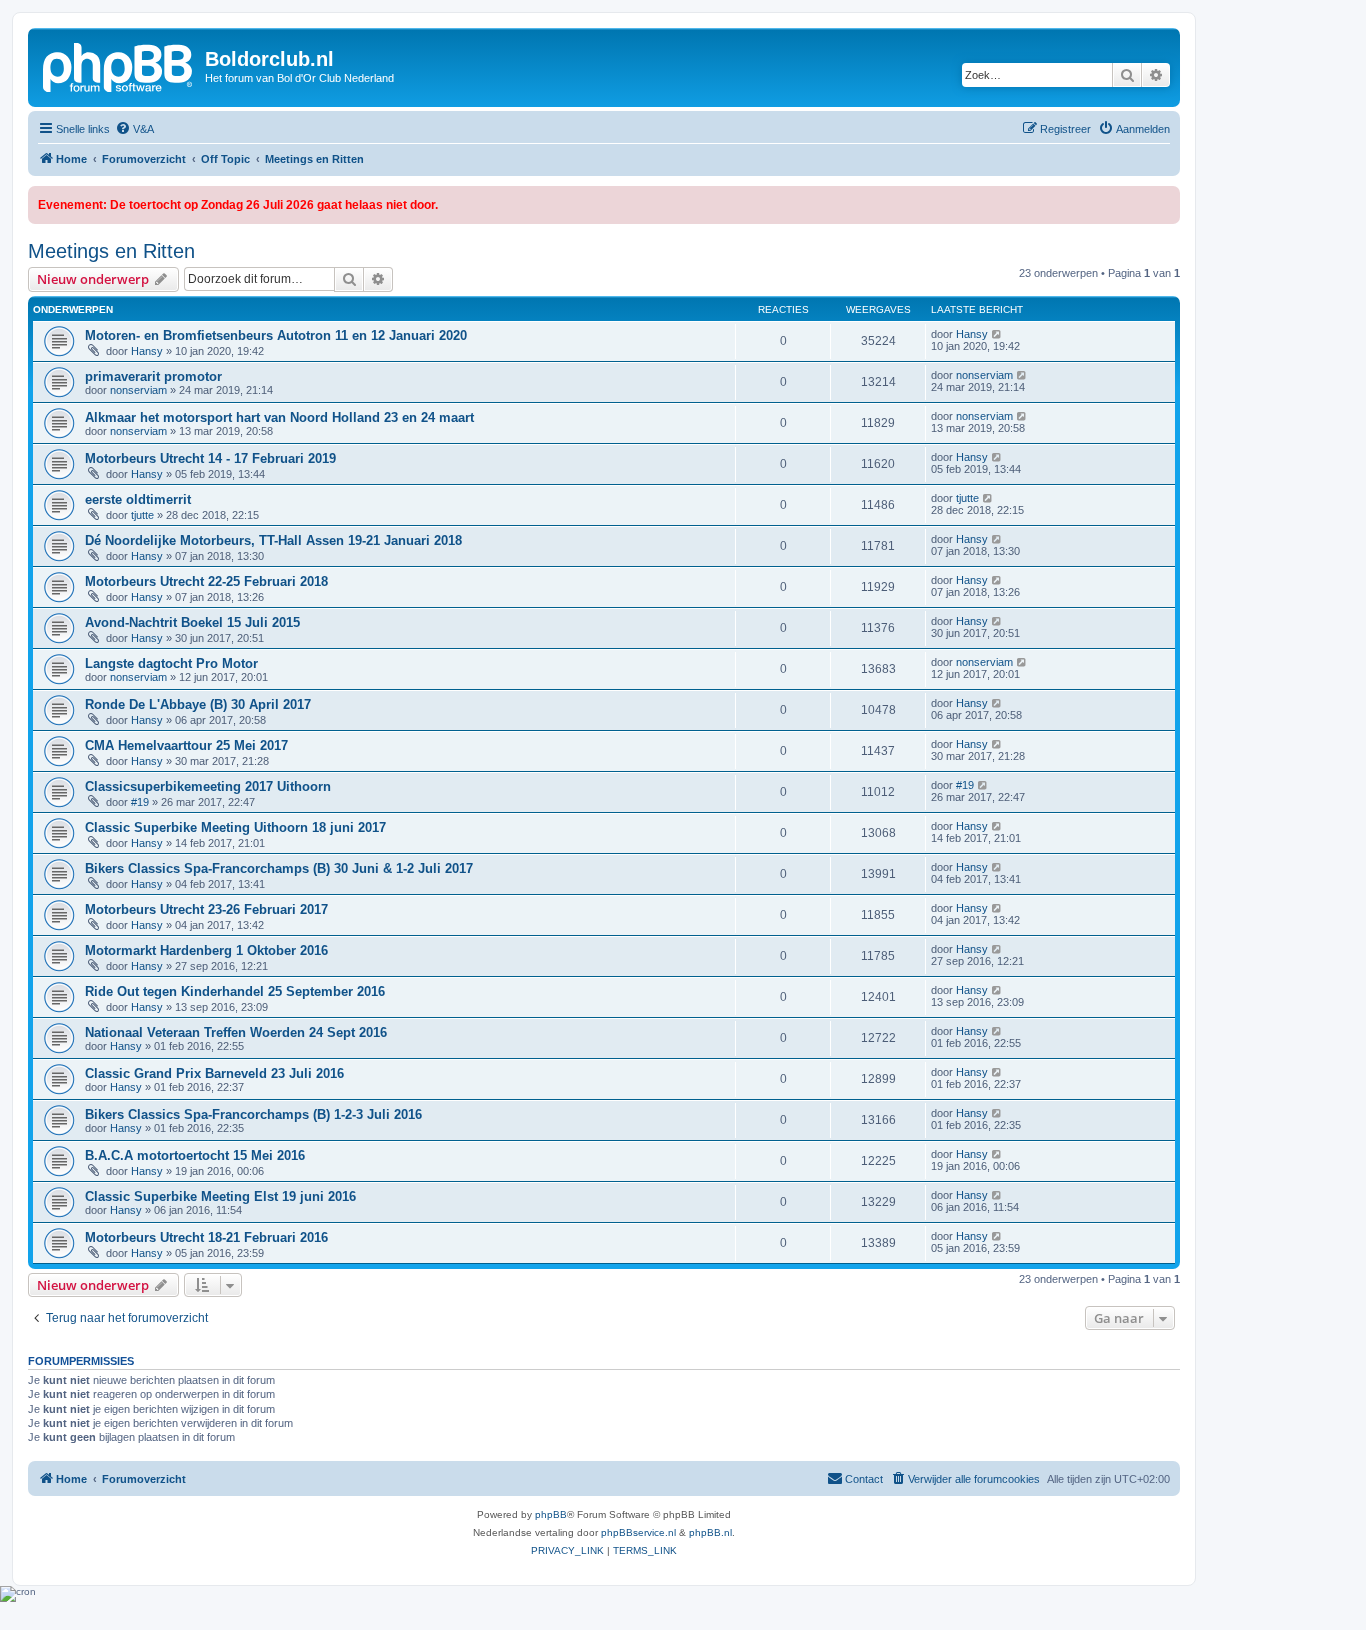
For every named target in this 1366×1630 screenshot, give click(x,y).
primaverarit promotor (153, 376)
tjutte (142, 515)
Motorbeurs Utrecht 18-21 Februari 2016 (206, 1237)
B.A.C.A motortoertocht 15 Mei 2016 (195, 1155)
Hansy (147, 351)
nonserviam (138, 390)
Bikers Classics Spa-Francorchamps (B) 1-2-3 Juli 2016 (253, 1114)
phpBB (551, 1514)
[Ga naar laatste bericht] (997, 334)
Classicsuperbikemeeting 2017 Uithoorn (208, 786)
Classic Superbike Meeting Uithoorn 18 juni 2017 (235, 827)
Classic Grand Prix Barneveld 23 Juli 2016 (214, 1073)
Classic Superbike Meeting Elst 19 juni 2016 (220, 1196)
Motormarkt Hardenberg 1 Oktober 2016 (206, 950)
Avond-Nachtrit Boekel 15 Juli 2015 (192, 622)
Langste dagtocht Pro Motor (171, 663)
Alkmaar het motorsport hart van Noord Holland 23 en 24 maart (279, 417)
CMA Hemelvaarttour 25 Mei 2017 (186, 745)
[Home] (119, 65)
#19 (140, 802)
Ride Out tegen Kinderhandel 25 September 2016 (235, 991)
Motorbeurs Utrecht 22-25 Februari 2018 (206, 581)
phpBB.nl (710, 1532)
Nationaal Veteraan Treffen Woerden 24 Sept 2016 (236, 1032)
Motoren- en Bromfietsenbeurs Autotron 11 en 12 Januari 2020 (276, 335)
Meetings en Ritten (111, 251)
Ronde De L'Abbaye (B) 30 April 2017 (198, 704)
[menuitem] (134, 129)
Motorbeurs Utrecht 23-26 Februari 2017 (206, 909)
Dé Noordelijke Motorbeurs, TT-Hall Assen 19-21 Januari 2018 (273, 540)
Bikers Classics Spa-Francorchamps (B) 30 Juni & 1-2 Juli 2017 (279, 868)
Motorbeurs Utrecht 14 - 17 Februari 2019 (210, 458)
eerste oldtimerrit (138, 499)
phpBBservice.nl (638, 1532)
